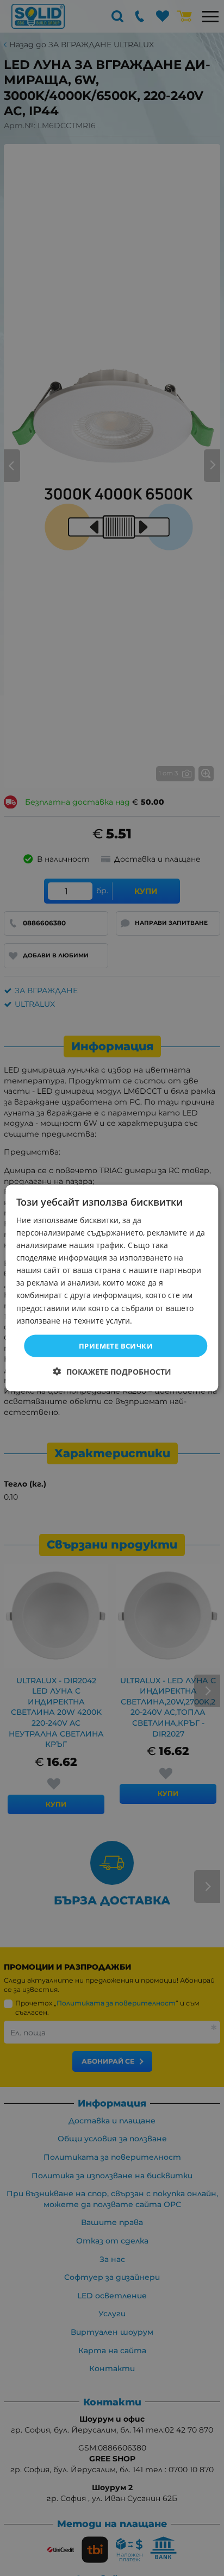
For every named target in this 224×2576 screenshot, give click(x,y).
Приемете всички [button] (116, 1345)
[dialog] (112, 1288)
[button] (112, 1372)
